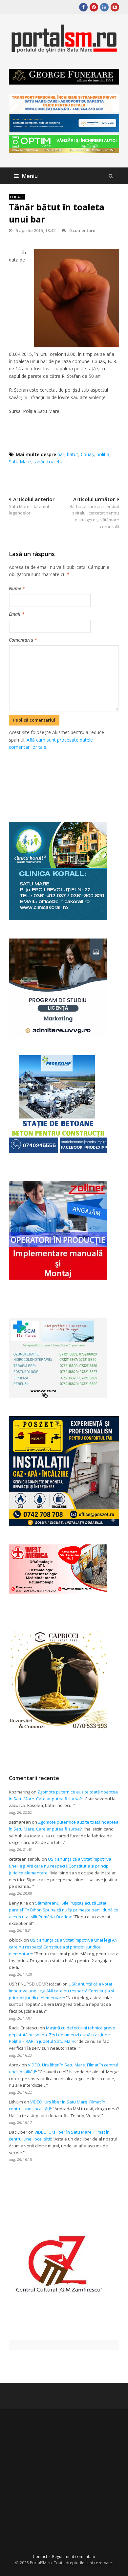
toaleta (55, 462)
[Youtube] (115, 7)
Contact (40, 2557)
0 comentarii (82, 230)
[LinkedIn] (104, 7)
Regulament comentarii (74, 2557)
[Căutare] (111, 176)
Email (17, 614)
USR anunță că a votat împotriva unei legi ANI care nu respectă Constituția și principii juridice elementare (60, 1866)
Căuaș (87, 454)
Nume (17, 588)
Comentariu (23, 640)
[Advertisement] (68, 779)
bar (61, 454)
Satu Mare (20, 462)
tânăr (39, 462)
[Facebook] (83, 7)
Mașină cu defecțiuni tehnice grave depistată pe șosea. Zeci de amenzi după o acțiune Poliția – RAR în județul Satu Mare (62, 2035)
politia (103, 454)
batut (73, 454)
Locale (17, 197)
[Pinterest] (94, 7)
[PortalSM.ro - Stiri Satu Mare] (64, 50)
